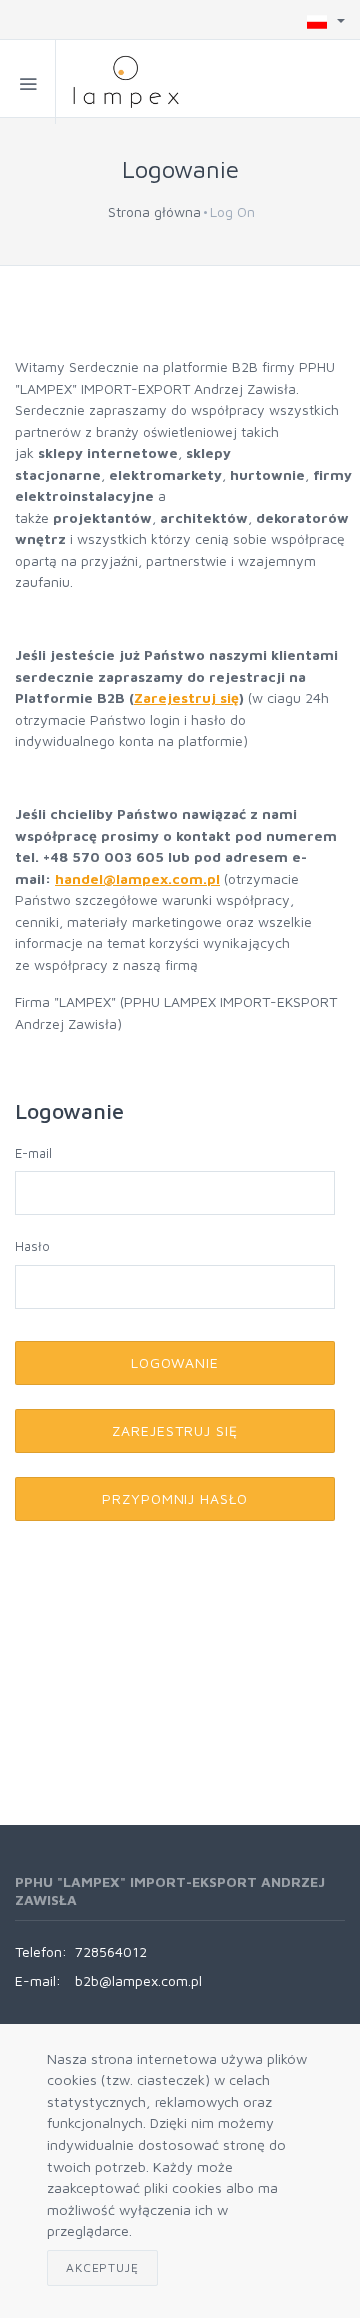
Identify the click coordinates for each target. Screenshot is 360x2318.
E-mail (33, 1153)
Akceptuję (102, 2267)
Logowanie (175, 1362)
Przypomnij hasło (175, 1498)
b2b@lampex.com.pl (138, 1980)
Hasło (32, 1246)
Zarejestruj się (186, 697)
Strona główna (154, 211)
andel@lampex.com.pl (142, 878)
